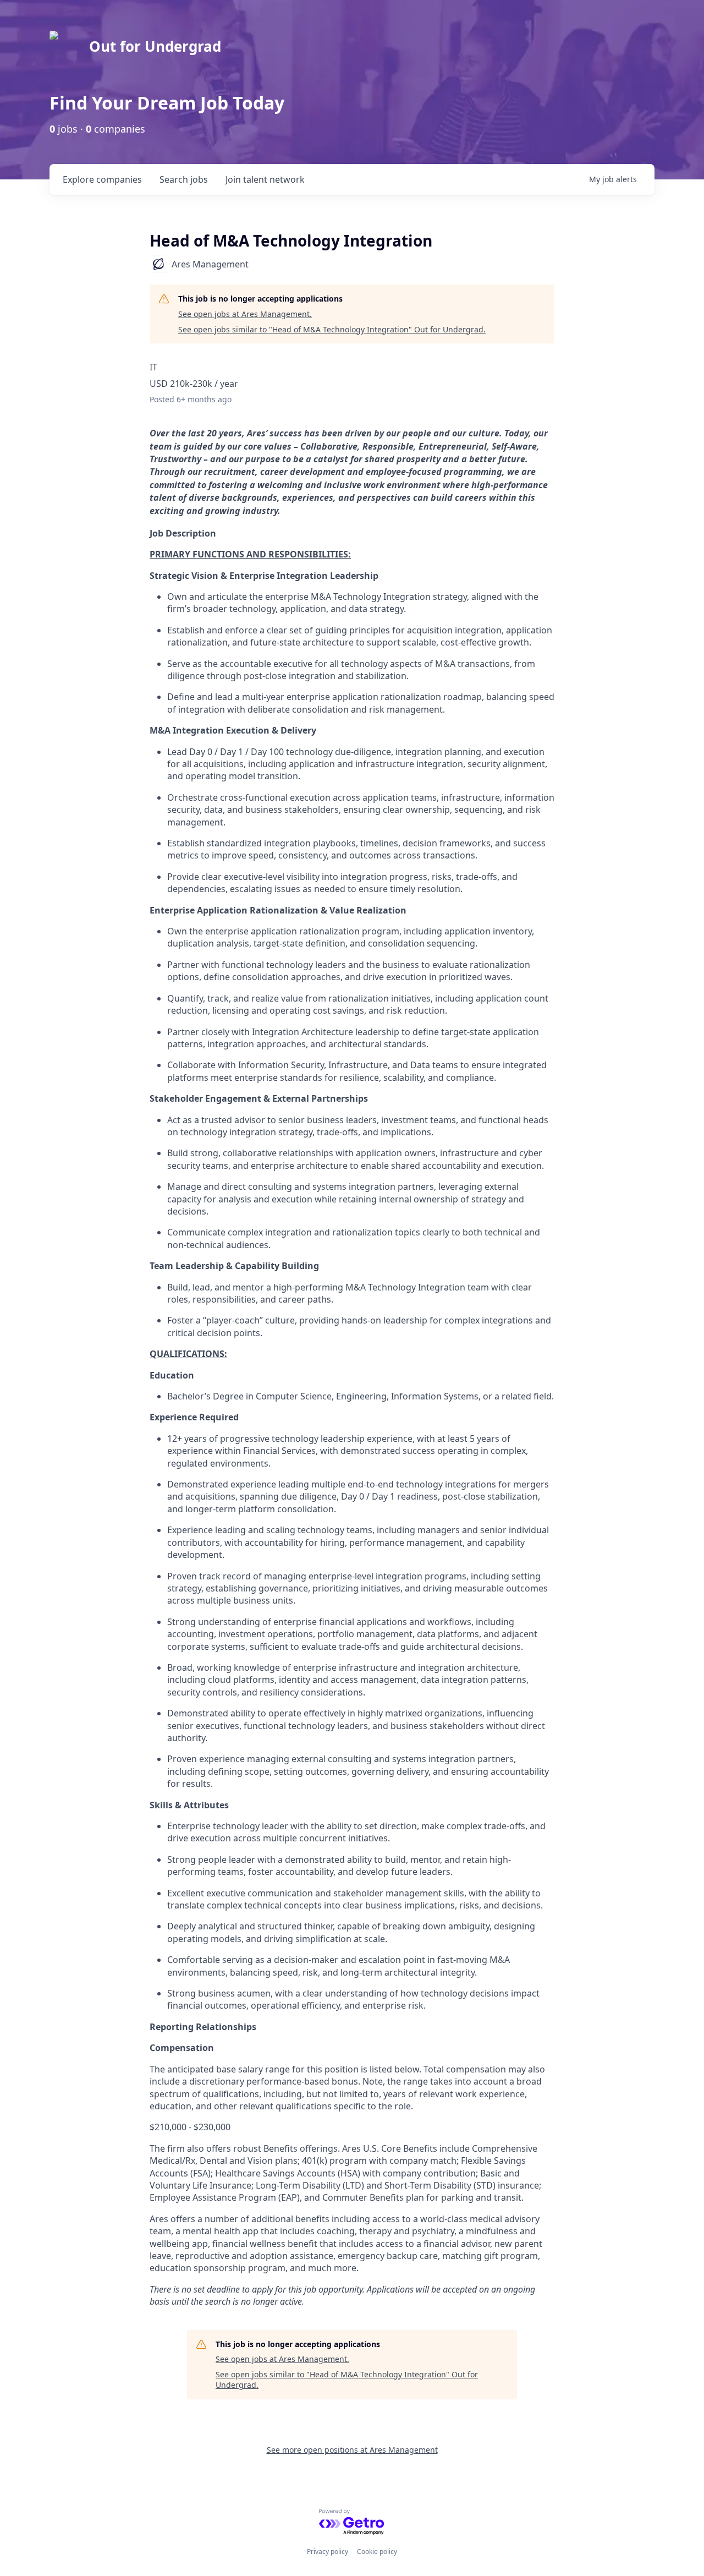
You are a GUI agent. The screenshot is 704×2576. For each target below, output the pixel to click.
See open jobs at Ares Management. (245, 314)
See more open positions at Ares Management (352, 2450)
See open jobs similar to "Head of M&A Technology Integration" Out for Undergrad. (332, 329)
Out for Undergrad (155, 46)
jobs (184, 179)
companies (102, 179)
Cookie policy (377, 2552)
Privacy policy (328, 2552)
